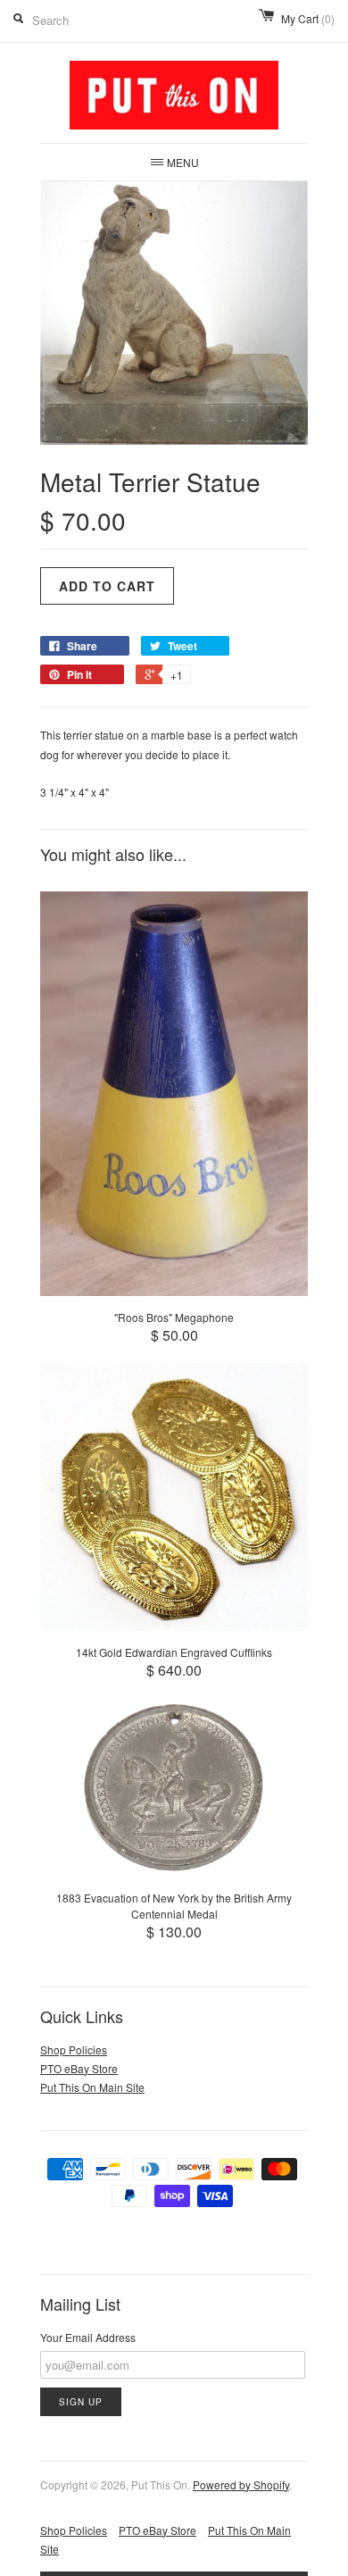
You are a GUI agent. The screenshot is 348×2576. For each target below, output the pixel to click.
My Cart (308, 18)
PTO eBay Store (79, 2068)
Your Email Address (88, 2337)
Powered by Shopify (241, 2484)
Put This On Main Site (92, 2087)
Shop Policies (74, 2049)
